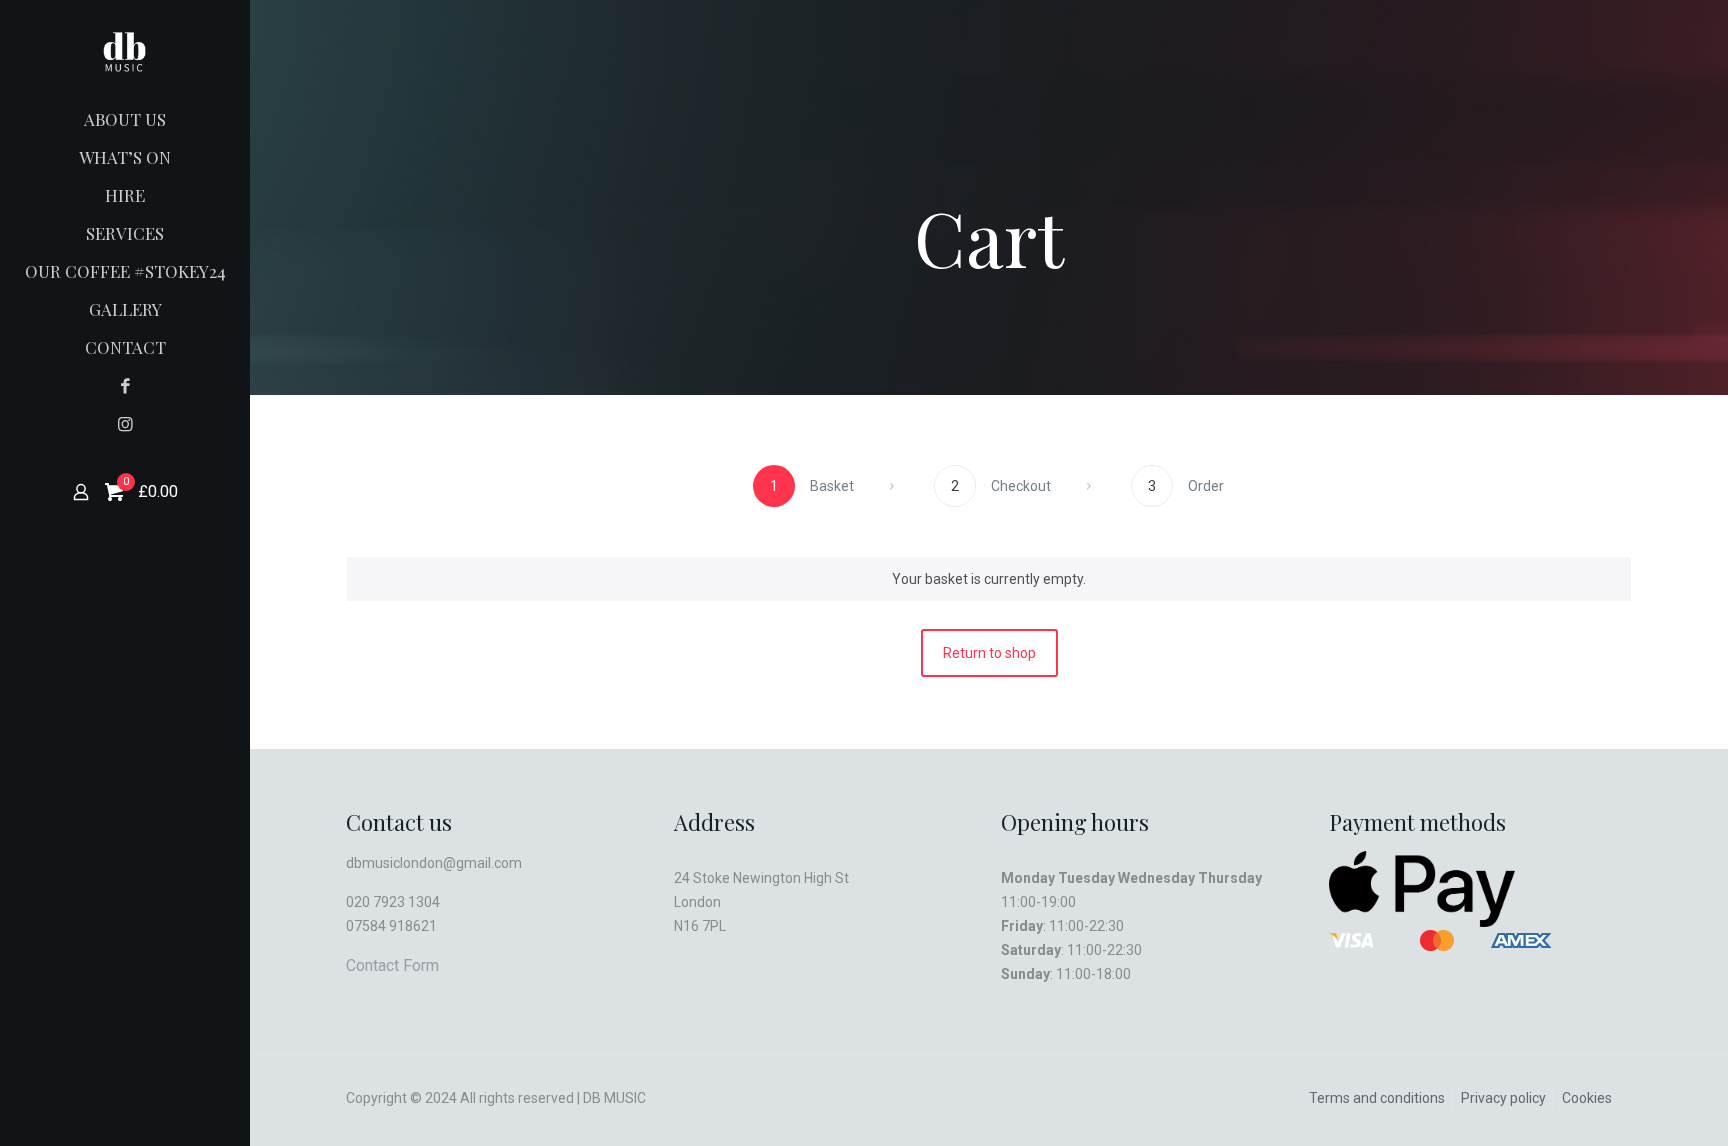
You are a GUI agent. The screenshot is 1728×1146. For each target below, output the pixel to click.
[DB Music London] (125, 50)
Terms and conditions (1377, 1098)
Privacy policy (1503, 1098)
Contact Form (392, 965)
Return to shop (989, 653)
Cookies (1587, 1098)
